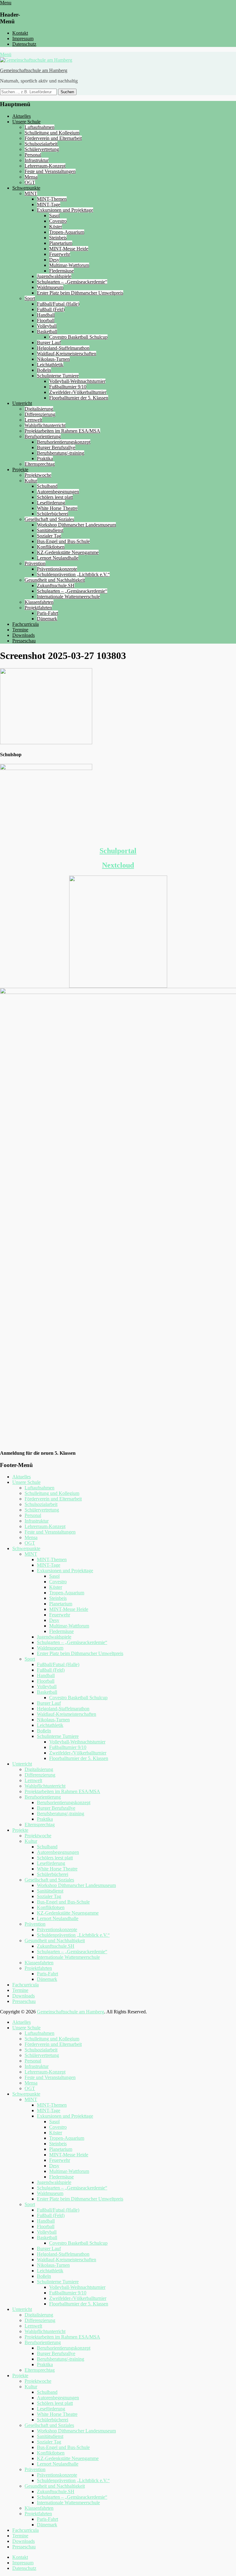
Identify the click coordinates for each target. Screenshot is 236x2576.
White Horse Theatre (57, 508)
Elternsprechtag (40, 464)
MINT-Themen (52, 199)
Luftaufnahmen (39, 127)
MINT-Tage (49, 204)
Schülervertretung (42, 149)
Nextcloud (118, 865)
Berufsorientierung (43, 436)
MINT (31, 193)
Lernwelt (33, 420)
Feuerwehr (60, 254)
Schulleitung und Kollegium (52, 133)
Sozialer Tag (49, 536)
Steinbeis (58, 238)
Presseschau (24, 641)
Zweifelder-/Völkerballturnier (78, 392)
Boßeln (44, 370)
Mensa (31, 177)
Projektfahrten (38, 608)
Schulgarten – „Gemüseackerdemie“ (72, 282)
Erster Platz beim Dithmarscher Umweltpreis (80, 293)
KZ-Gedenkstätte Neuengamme (68, 552)
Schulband (47, 486)
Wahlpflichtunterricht (45, 425)
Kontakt (20, 33)
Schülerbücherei (53, 514)
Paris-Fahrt (47, 613)
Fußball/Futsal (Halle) (58, 304)
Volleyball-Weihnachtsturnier (77, 381)
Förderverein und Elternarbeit (53, 138)
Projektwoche (38, 475)
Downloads (24, 635)
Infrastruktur (37, 160)
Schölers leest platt (55, 497)
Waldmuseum (50, 287)
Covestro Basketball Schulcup (78, 337)
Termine (20, 630)
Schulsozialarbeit (41, 144)
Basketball (47, 331)
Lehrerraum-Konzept (45, 166)
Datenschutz (24, 44)
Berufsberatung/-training (61, 453)
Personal (33, 155)
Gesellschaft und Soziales (49, 519)
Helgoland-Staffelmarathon (63, 348)
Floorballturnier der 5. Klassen (79, 398)
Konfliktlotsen (51, 547)
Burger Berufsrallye (56, 447)
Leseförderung (51, 503)
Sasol (54, 216)
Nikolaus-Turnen (53, 359)
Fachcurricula (26, 624)
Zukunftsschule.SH (56, 585)
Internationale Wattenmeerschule (68, 597)
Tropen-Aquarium (67, 232)
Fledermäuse (61, 271)
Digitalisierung (39, 409)
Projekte (20, 470)
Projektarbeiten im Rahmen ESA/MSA (62, 431)
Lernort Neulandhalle (58, 558)
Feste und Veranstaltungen (50, 171)
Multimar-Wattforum (69, 265)
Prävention (35, 563)
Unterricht (22, 403)
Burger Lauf (49, 343)
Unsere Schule (26, 122)
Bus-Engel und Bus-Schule (63, 541)
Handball (46, 315)
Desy (54, 260)
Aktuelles (22, 116)
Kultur (31, 481)
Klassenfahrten (39, 602)
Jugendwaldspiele (54, 276)
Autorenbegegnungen (58, 492)
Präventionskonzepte (57, 569)
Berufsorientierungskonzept (64, 442)
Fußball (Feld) (51, 309)
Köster (56, 227)
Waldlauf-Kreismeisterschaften (67, 354)
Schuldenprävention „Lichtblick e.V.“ (73, 574)
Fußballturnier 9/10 (68, 387)
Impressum (23, 39)
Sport (30, 298)
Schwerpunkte (26, 188)
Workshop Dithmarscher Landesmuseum (76, 525)
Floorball (46, 320)
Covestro (58, 221)
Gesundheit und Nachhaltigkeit (55, 580)
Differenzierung (40, 414)
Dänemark (47, 619)
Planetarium (61, 243)
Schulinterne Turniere (58, 376)
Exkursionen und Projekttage (65, 210)
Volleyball (47, 326)
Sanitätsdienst (50, 530)
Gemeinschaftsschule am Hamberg (34, 70)
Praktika (45, 458)
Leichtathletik (50, 365)
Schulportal (118, 851)
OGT (30, 182)
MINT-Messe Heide (69, 249)
